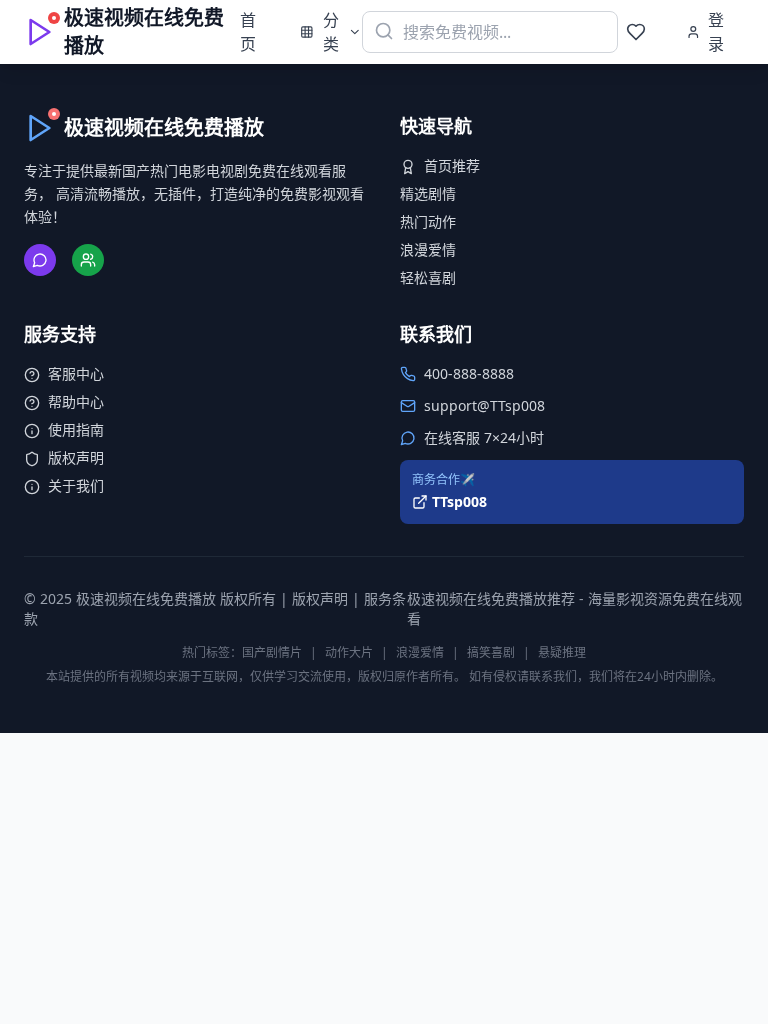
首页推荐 (452, 165)
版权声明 (76, 457)
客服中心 (76, 373)
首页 (248, 32)
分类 (331, 32)
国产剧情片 (272, 652)
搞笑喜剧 (491, 652)
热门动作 (428, 221)
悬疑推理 (562, 652)
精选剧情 (428, 193)
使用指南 (76, 429)
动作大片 (349, 652)
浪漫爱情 (428, 249)
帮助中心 (76, 401)
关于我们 (76, 485)
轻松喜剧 (428, 277)
